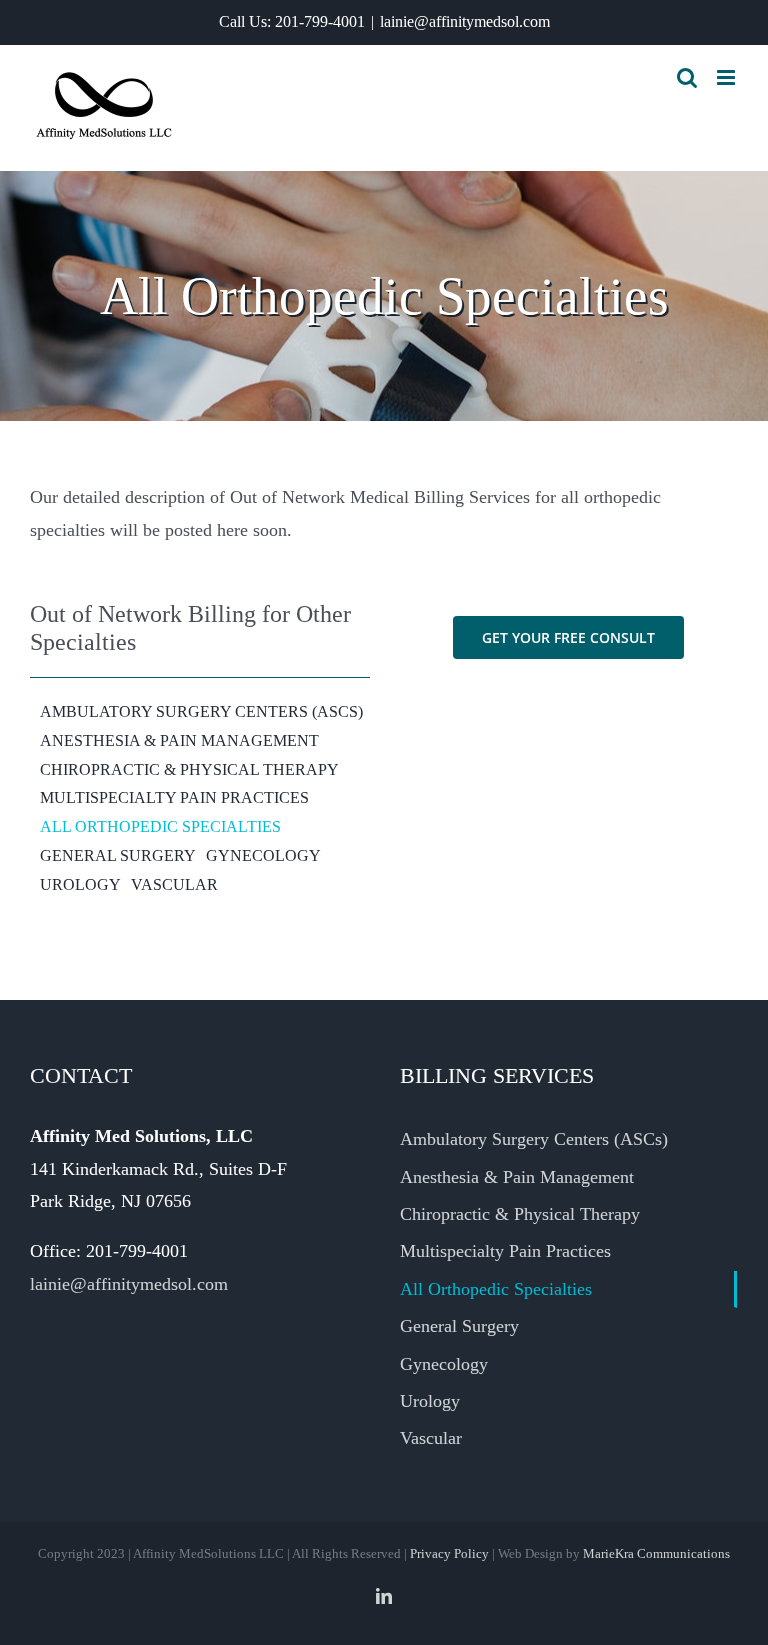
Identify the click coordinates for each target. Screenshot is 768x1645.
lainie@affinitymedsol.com (465, 21)
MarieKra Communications (656, 1553)
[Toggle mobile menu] (727, 77)
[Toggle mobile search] (687, 77)
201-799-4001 (320, 21)
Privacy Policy (449, 1553)
